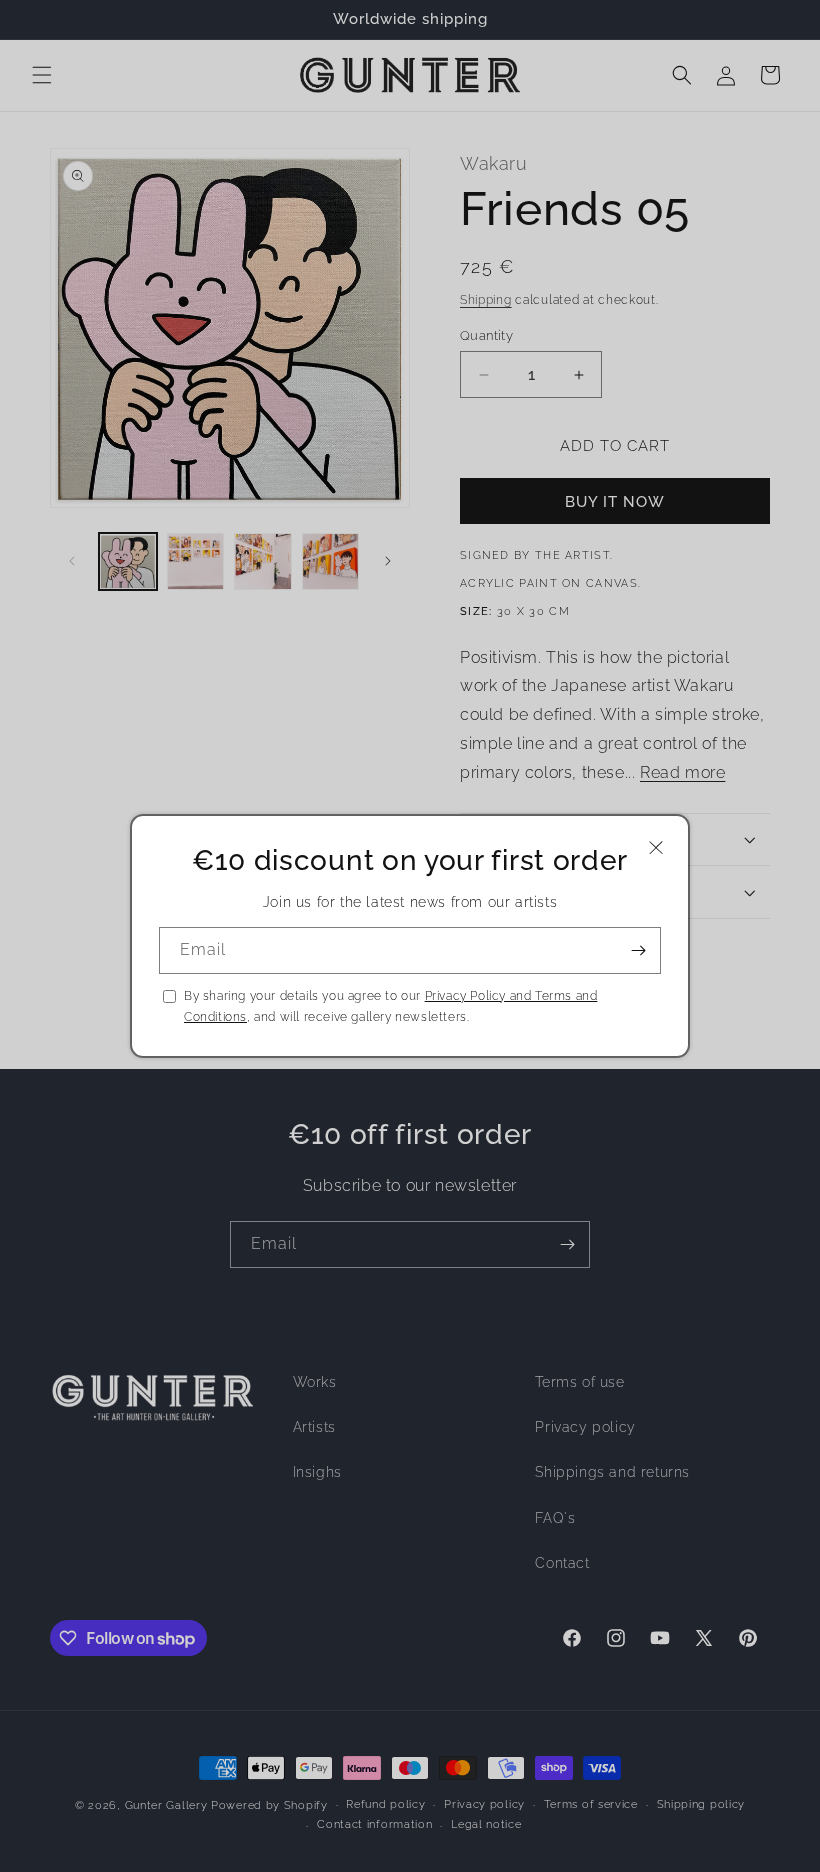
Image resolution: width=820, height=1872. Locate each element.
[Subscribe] (638, 950)
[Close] (656, 847)
